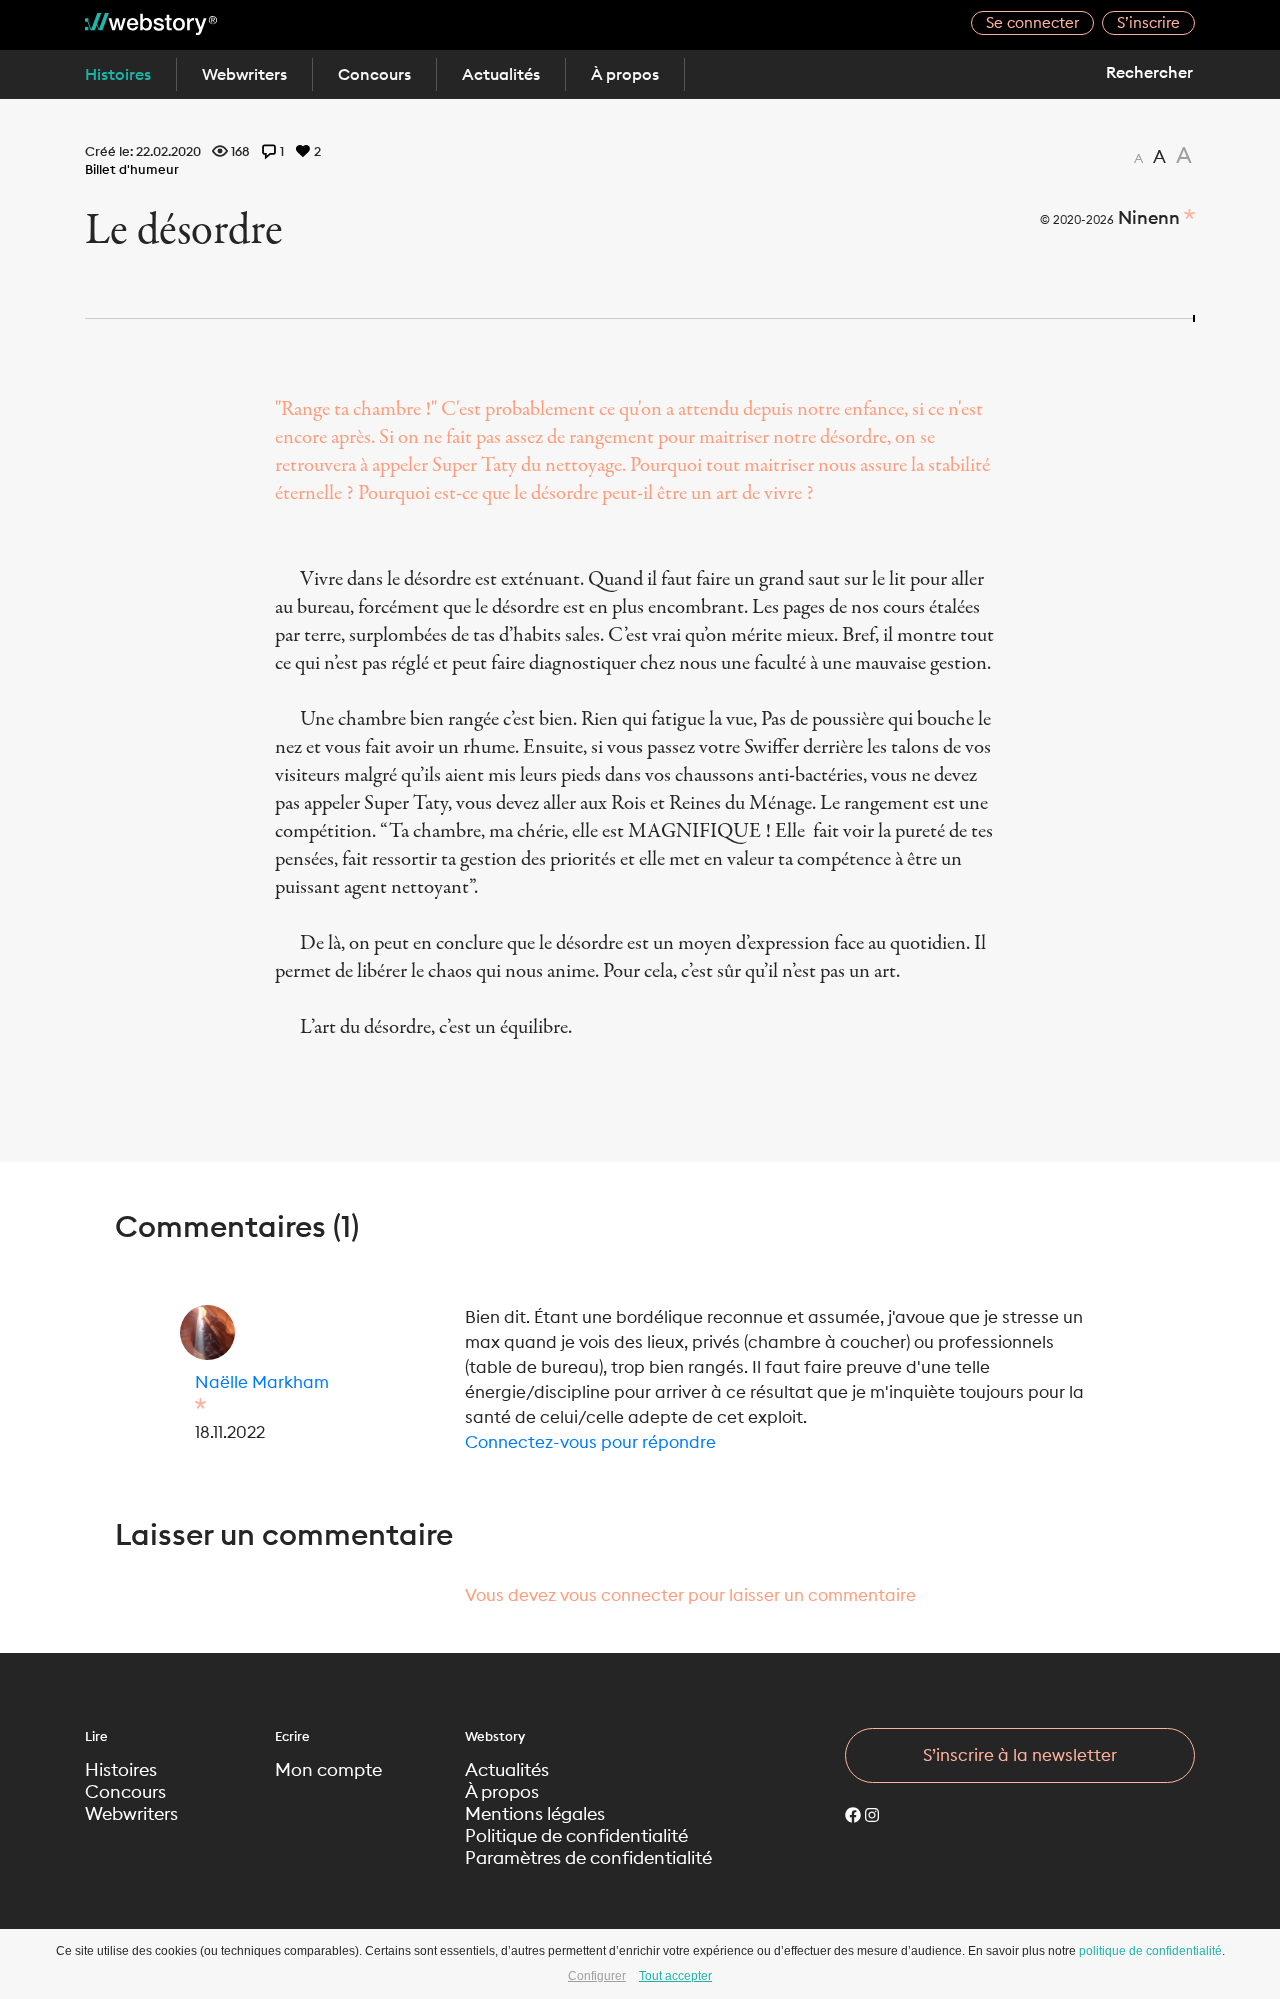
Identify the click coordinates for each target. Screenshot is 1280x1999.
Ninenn (1149, 217)
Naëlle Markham (262, 1382)
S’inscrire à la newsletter (1020, 1755)
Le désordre (184, 231)
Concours (374, 74)
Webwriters (244, 74)
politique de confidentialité (1150, 1951)
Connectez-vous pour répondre (590, 1442)
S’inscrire (1148, 22)
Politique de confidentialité (576, 1836)
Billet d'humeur (132, 169)
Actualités (501, 74)
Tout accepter (675, 1976)
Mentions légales (535, 1814)
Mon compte (328, 1770)
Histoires (118, 74)
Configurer (597, 1976)
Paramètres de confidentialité (588, 1858)
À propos (625, 74)
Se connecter (1032, 22)
